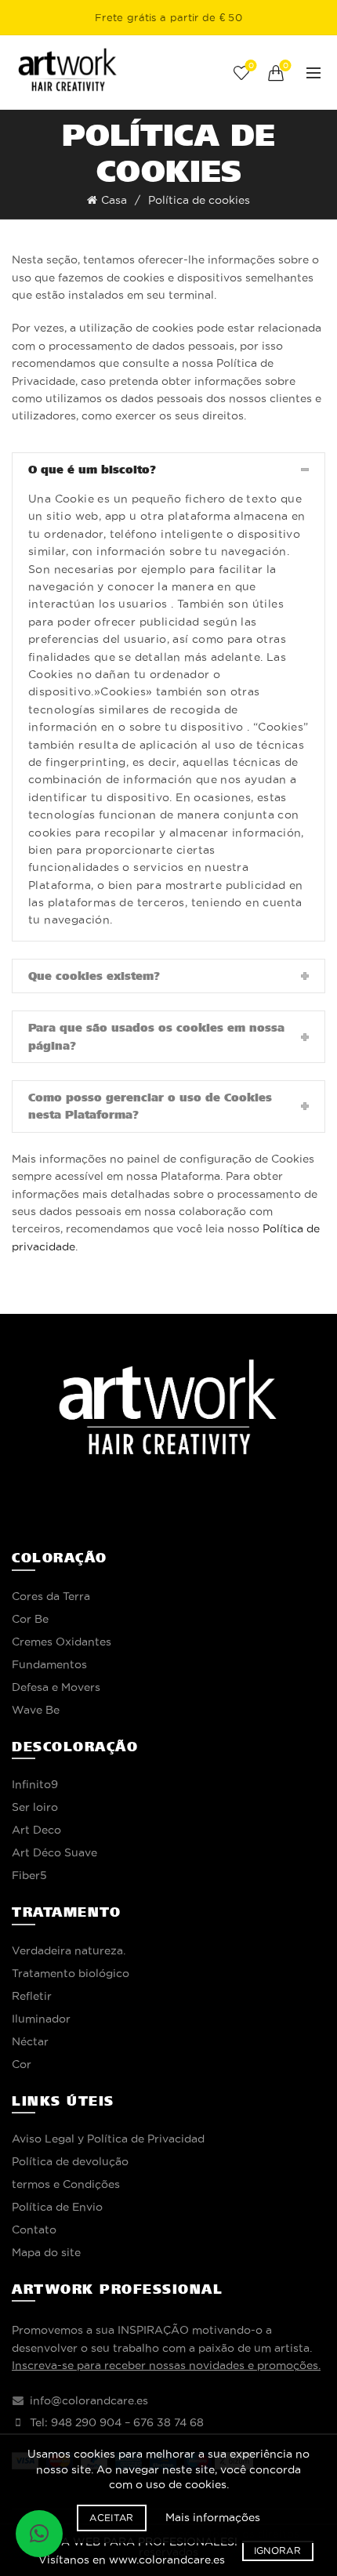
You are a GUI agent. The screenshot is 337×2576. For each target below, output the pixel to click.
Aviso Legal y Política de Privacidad (108, 2139)
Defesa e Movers (56, 1687)
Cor (22, 2064)
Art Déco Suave (54, 1852)
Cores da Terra (51, 1596)
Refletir (32, 1996)
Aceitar (111, 2518)
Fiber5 (29, 1875)
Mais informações (213, 2517)
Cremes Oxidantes (62, 1642)
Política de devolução (70, 2161)
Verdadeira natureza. (69, 1950)
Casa (114, 200)
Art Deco (36, 1830)
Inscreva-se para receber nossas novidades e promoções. (166, 2365)
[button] (39, 2534)
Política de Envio (57, 2207)
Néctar (30, 2041)
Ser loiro (35, 1807)
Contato (34, 2230)
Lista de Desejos (251, 65)
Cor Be (30, 1619)
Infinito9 (35, 1784)
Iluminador (41, 2019)
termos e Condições (66, 2184)
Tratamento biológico (71, 1973)
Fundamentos (49, 1664)
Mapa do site (46, 2252)
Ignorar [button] (277, 2551)
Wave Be (36, 1710)
